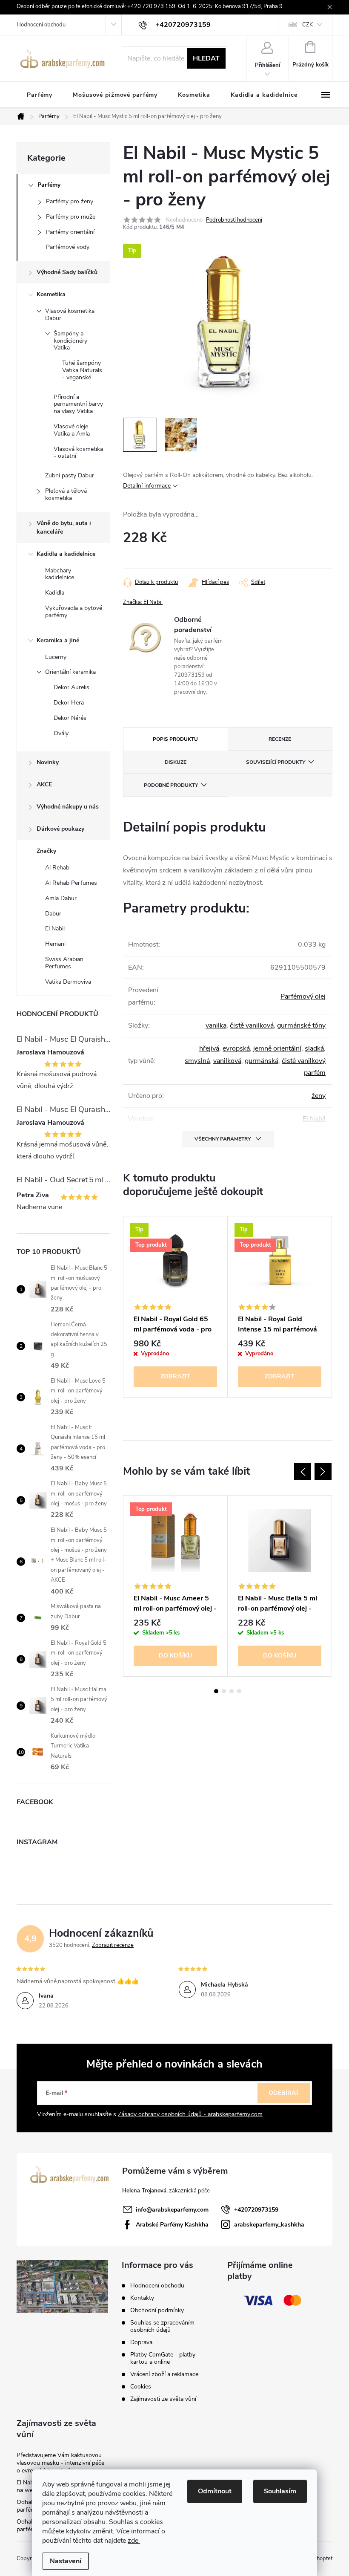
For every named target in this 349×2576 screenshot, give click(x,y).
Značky (46, 851)
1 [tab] (216, 1691)
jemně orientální (277, 1048)
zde (134, 2541)
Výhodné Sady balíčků (67, 272)
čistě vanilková (252, 1025)
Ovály (61, 733)
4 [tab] (239, 1691)
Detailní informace (147, 486)
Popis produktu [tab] (175, 739)
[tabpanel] (176, 1307)
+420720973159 (256, 2210)
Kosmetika (51, 294)
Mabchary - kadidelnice (60, 574)
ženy (319, 1096)
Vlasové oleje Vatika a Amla (72, 430)
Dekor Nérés (70, 718)
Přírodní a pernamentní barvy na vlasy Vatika (78, 404)
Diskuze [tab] (176, 762)
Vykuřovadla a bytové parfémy (74, 612)
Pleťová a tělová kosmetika (66, 494)
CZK (308, 25)
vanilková (227, 1061)
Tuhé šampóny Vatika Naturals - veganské (82, 370)
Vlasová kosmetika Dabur (70, 315)
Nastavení (66, 2561)
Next (323, 1472)
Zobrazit (175, 1376)
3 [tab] (232, 1691)
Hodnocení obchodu (41, 25)
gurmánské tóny (301, 1025)
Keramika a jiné (58, 640)
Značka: (143, 602)
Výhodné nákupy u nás (68, 807)
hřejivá (209, 1048)
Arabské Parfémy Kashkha (172, 2225)
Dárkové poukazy (60, 829)
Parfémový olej (303, 996)
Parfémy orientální (70, 232)
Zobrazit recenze (113, 1945)
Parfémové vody (68, 247)
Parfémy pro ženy (70, 201)
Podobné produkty (171, 785)
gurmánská (262, 1061)
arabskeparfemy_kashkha (269, 2225)
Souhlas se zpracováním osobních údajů (162, 2326)
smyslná (197, 1061)
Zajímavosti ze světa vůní (163, 2399)
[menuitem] (40, 95)
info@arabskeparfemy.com (172, 2210)
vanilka (216, 1025)
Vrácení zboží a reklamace (164, 2374)
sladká (314, 1048)
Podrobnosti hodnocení (234, 220)
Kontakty (142, 2298)
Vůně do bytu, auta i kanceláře (64, 527)
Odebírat (284, 2093)
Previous (303, 1472)
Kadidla (55, 593)
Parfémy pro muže (71, 217)
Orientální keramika (70, 672)
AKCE (44, 784)
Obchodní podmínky (157, 2310)
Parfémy (49, 185)
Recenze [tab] (280, 739)
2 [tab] (224, 1691)
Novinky (48, 762)
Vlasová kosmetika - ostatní (78, 453)
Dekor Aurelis (72, 687)
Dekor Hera (69, 703)
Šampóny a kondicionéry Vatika (70, 341)
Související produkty (276, 762)
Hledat (206, 58)
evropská (236, 1048)
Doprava (141, 2342)
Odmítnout (215, 2491)
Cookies (141, 2387)
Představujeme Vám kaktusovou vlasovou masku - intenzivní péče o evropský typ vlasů (60, 2463)
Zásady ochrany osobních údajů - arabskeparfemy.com (190, 2114)
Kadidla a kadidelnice (66, 554)
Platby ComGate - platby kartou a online (163, 2358)
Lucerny (56, 657)
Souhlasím (280, 2491)
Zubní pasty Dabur (70, 475)
